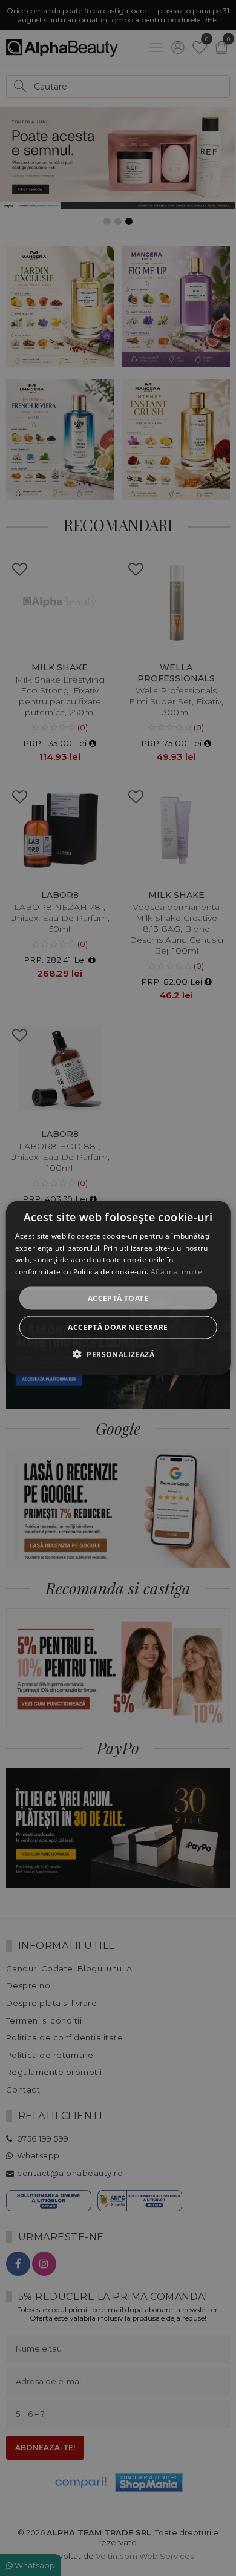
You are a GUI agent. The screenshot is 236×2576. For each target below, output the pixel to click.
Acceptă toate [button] (118, 1298)
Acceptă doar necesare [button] (118, 1327)
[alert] (118, 1288)
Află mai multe (176, 1272)
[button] (118, 1354)
